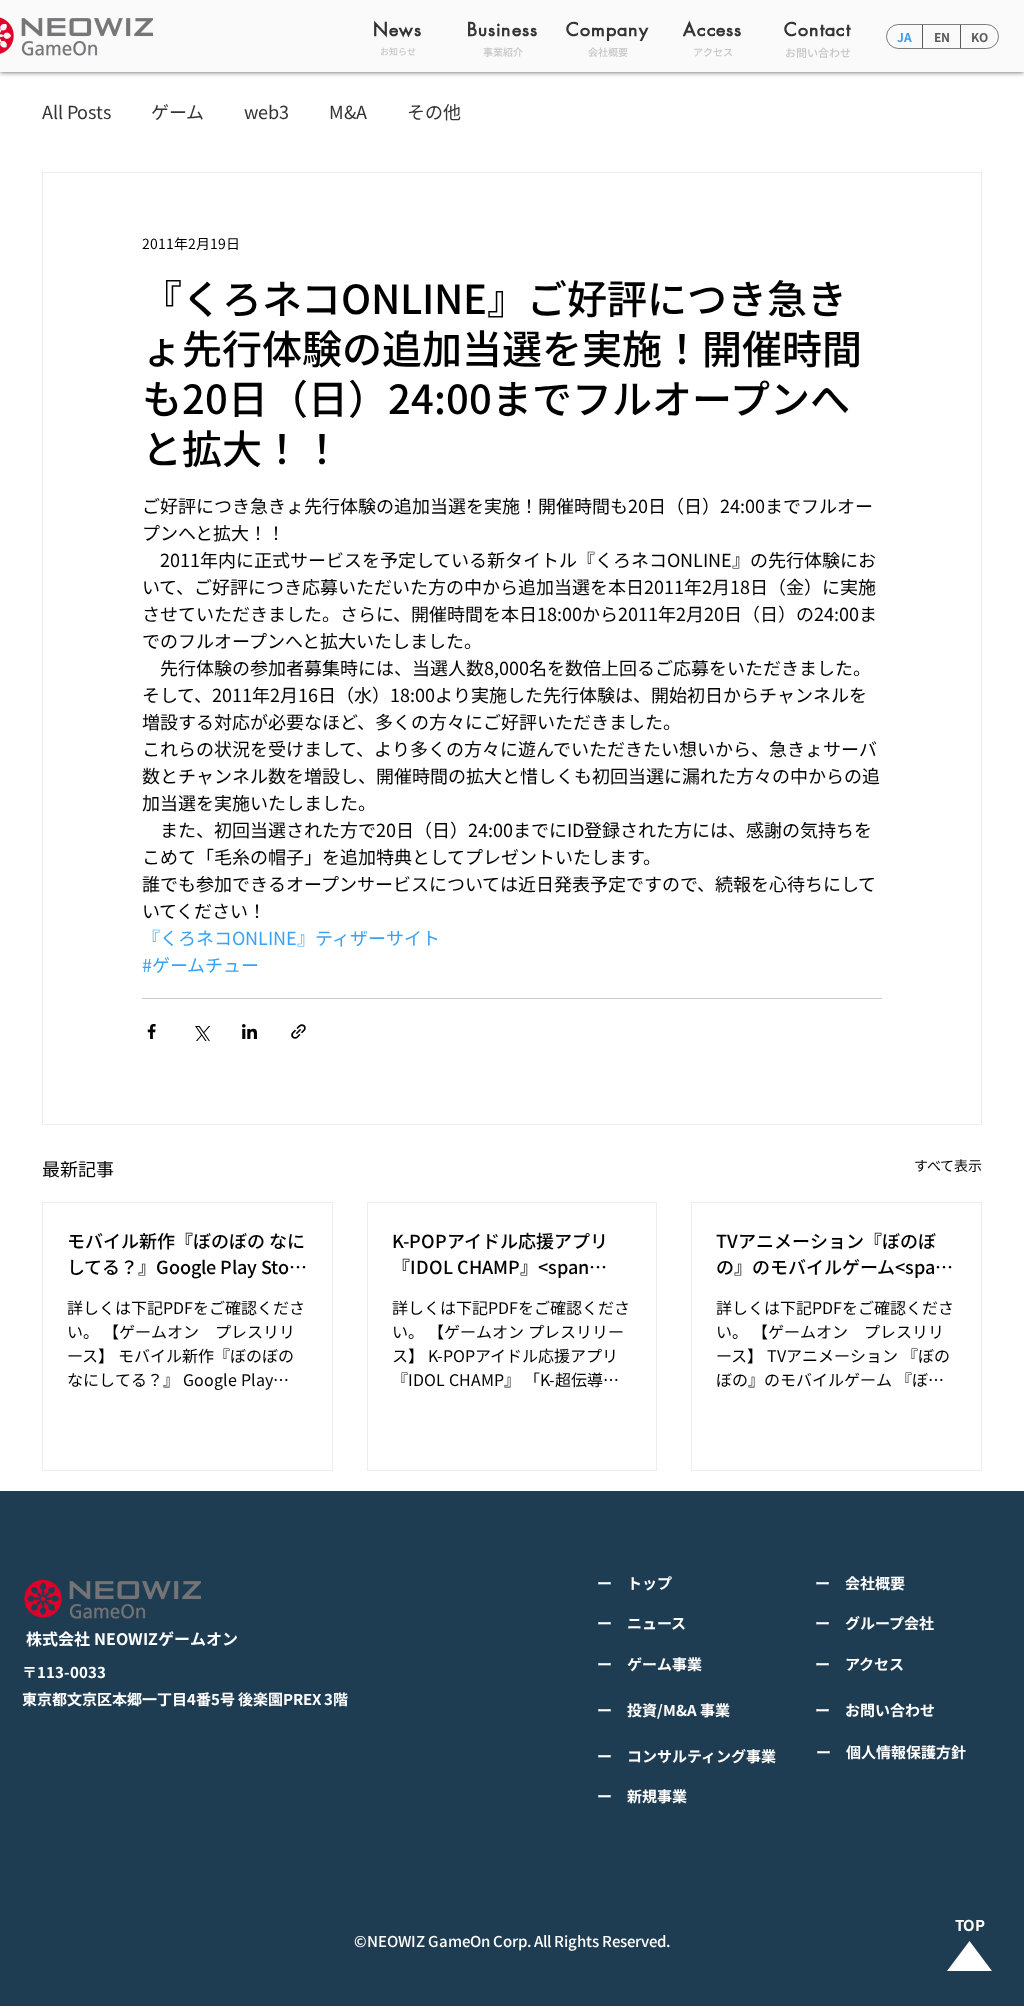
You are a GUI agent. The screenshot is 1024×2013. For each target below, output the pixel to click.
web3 (266, 111)
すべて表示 (948, 1165)
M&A (348, 111)
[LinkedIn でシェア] (249, 1031)
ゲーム (177, 111)
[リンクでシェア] (298, 1031)
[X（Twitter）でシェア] (200, 1031)
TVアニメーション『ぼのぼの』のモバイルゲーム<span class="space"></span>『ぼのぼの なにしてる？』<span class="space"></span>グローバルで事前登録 (833, 1253)
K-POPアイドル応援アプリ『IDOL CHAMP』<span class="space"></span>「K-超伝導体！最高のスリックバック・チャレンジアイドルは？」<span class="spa (508, 1253)
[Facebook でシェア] (151, 1031)
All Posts (76, 111)
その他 (434, 111)
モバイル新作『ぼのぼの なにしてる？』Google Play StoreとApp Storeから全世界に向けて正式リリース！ (186, 1253)
